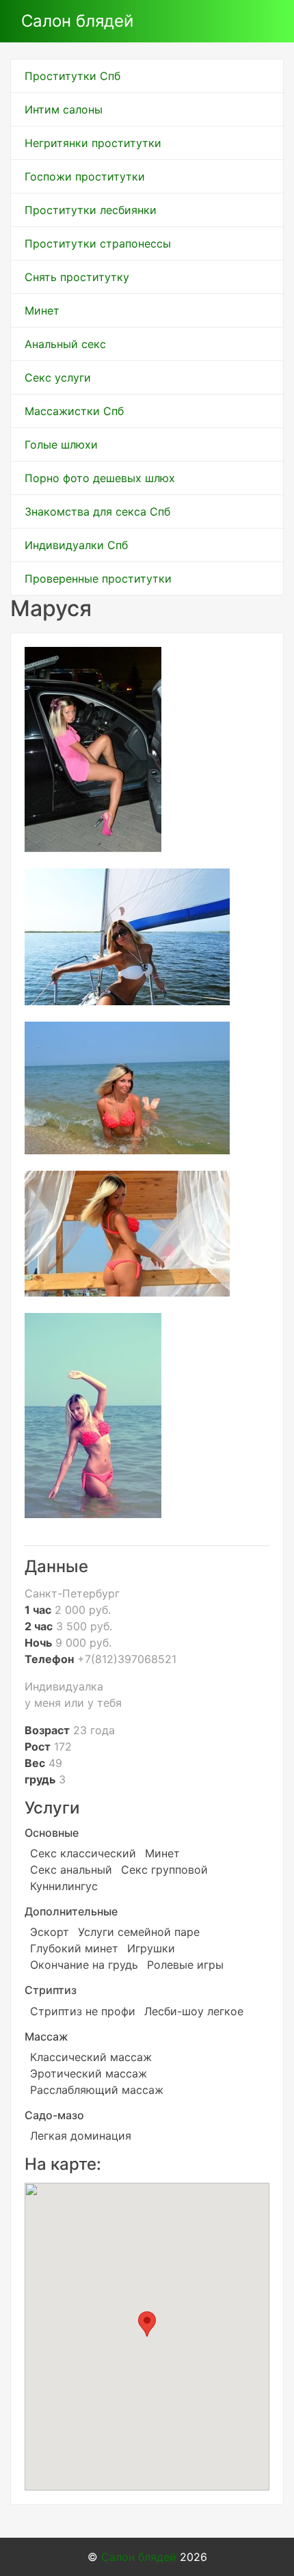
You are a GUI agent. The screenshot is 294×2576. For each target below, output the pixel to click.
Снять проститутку (77, 277)
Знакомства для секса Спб (97, 512)
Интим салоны (64, 109)
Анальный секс (65, 344)
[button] (147, 2324)
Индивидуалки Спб (76, 545)
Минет (42, 310)
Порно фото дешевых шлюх (100, 478)
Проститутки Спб (72, 76)
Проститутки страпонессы (98, 243)
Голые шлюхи (61, 444)
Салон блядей (77, 21)
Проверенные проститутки (98, 579)
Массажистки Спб (74, 411)
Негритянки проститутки (93, 143)
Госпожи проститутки (85, 176)
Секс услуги (58, 377)
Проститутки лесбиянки (91, 210)
